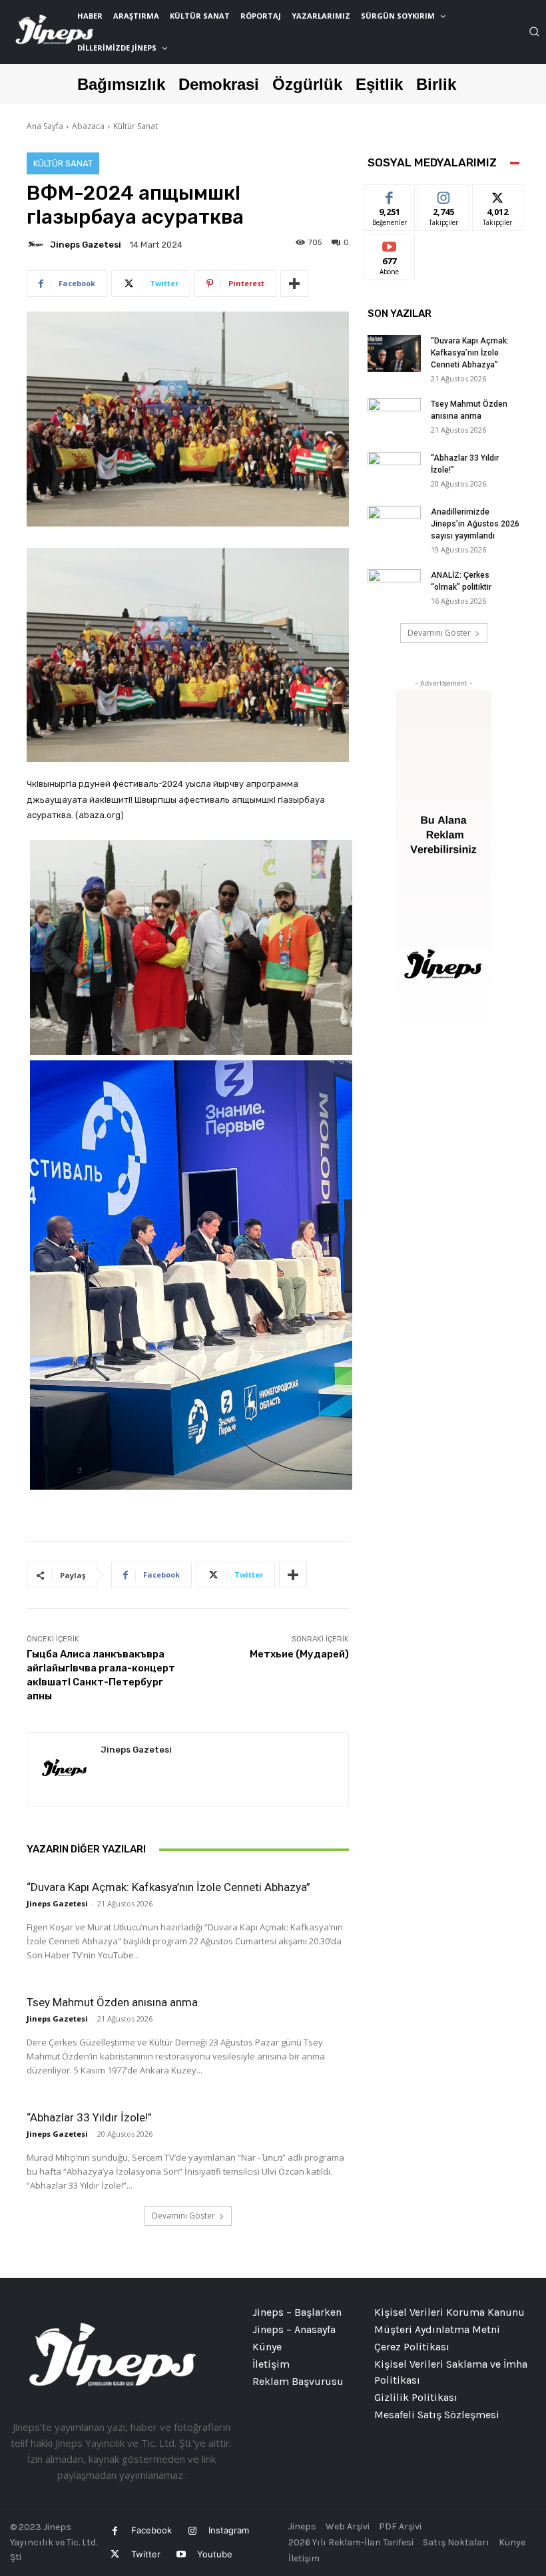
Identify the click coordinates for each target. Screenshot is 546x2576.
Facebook (151, 2530)
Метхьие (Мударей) (299, 1654)
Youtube (215, 2554)
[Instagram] (192, 2531)
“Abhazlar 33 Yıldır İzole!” (89, 2117)
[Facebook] (115, 2531)
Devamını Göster (183, 2216)
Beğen (390, 195)
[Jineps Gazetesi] (37, 244)
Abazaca (88, 126)
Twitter (146, 2554)
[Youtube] (181, 2554)
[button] (534, 31)
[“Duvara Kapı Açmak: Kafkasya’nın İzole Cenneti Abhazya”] (394, 353)
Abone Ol (390, 244)
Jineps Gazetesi (86, 245)
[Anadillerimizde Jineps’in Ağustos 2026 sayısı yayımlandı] (394, 525)
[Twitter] (115, 2554)
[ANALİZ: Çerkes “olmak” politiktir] (394, 588)
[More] (294, 284)
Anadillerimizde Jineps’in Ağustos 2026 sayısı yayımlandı (475, 524)
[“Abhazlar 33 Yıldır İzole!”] (394, 471)
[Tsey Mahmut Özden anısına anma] (394, 417)
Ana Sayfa (45, 126)
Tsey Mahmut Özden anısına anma (112, 2002)
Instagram (229, 2530)
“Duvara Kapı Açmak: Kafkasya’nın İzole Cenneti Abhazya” (168, 1887)
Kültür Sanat (136, 126)
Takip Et (444, 195)
